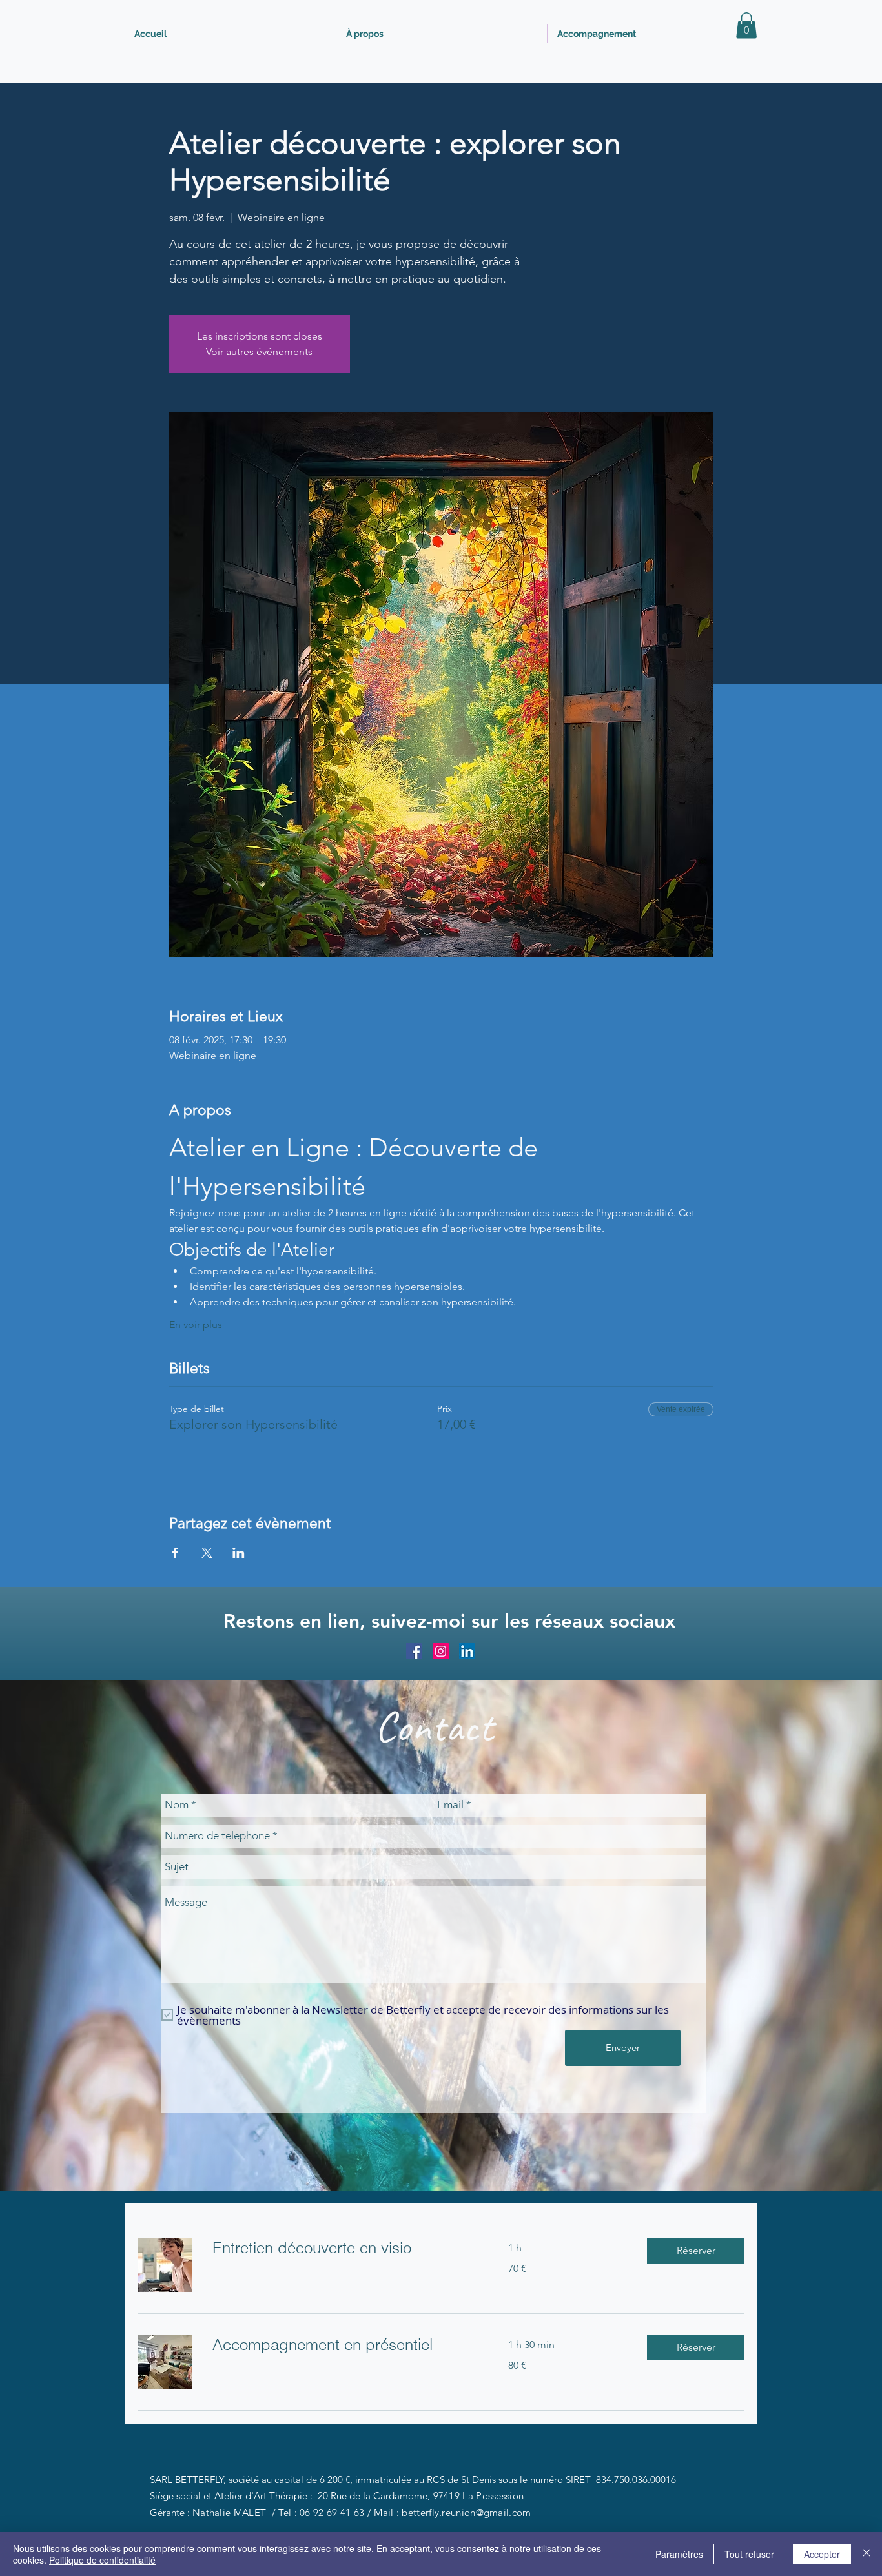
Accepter (822, 2554)
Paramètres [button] (679, 2554)
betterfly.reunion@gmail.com (466, 2512)
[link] (345, 2248)
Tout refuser (749, 2554)
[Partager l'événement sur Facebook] (175, 1553)
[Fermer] (867, 2554)
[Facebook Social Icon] (414, 1651)
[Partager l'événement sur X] (207, 1553)
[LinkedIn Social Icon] (467, 1651)
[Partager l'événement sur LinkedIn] (239, 1553)
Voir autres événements (259, 352)
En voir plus (196, 1324)
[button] (746, 26)
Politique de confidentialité (102, 2560)
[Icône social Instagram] (441, 1651)
